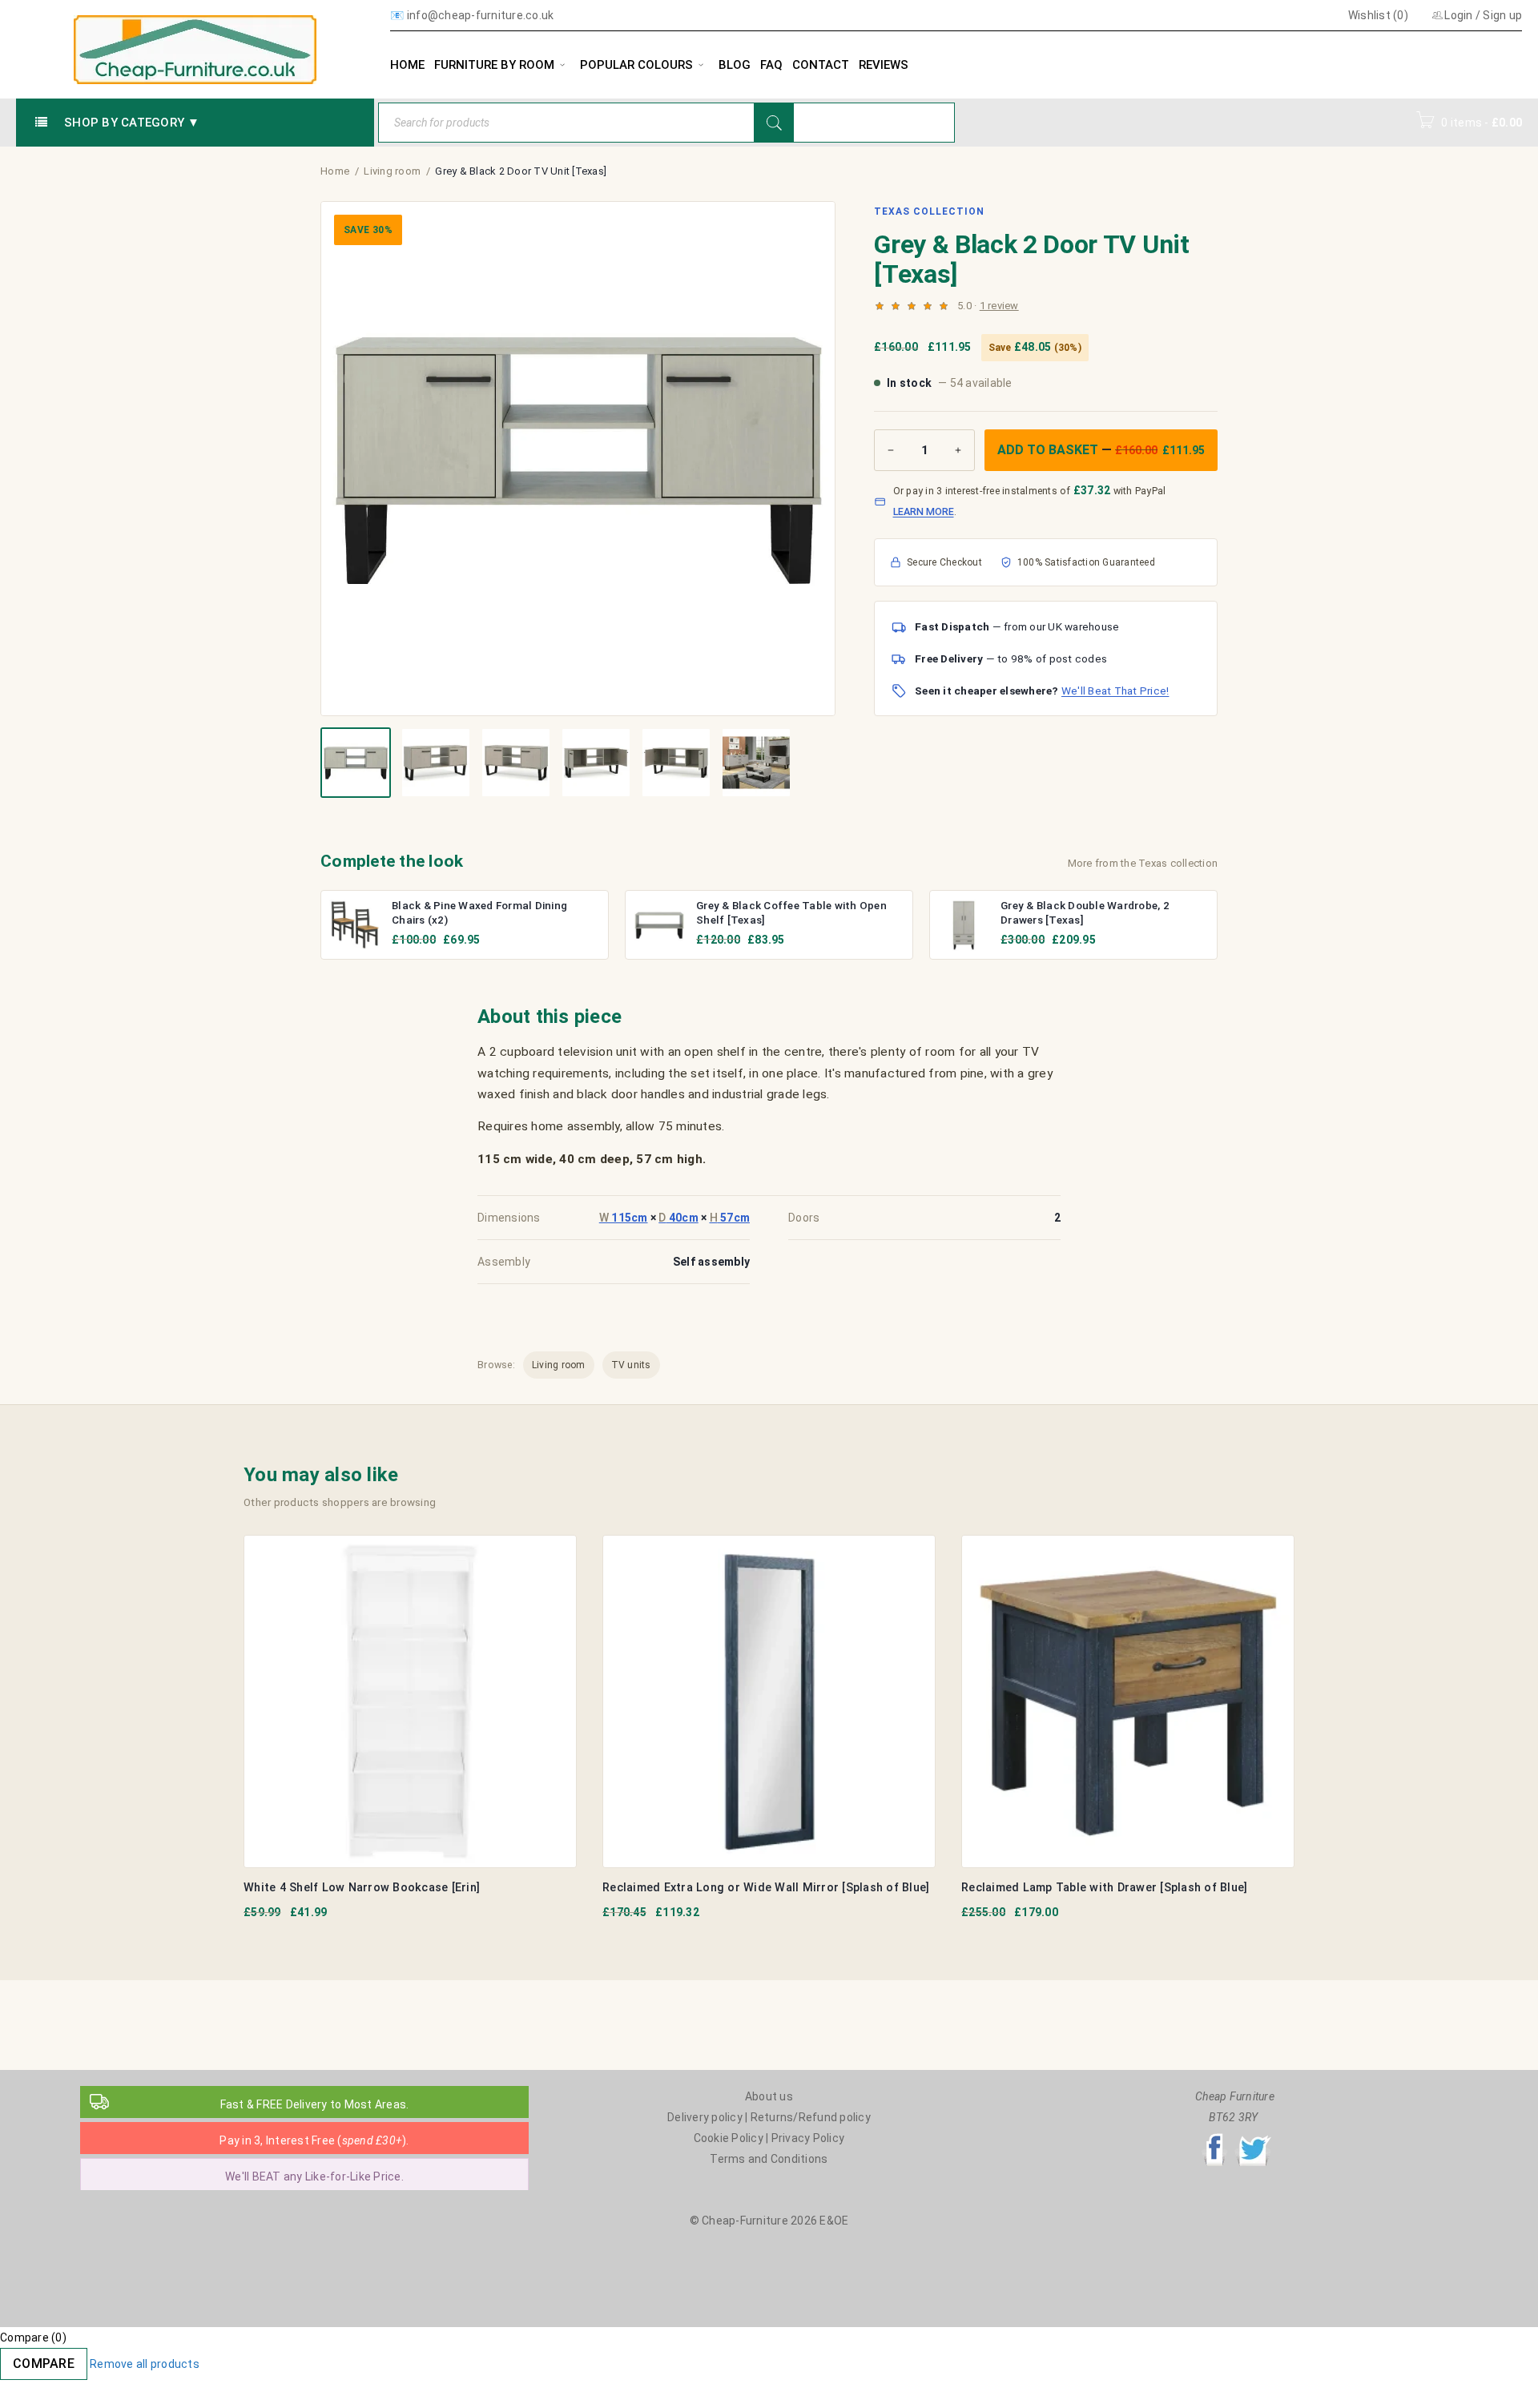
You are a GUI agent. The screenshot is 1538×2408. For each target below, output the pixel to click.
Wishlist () (1377, 15)
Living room (392, 171)
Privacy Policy (808, 2138)
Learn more (924, 511)
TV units (631, 1365)
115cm (624, 1218)
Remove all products (145, 2364)
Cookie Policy (729, 2138)
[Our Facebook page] (1214, 2138)
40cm (678, 1218)
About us (769, 2096)
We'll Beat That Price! (1115, 691)
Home (335, 171)
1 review (999, 306)
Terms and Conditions (769, 2159)
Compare (44, 2364)
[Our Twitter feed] (1253, 2138)
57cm (730, 1218)
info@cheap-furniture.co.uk (481, 15)
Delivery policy (705, 2117)
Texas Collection (929, 211)
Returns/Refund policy (811, 2117)
